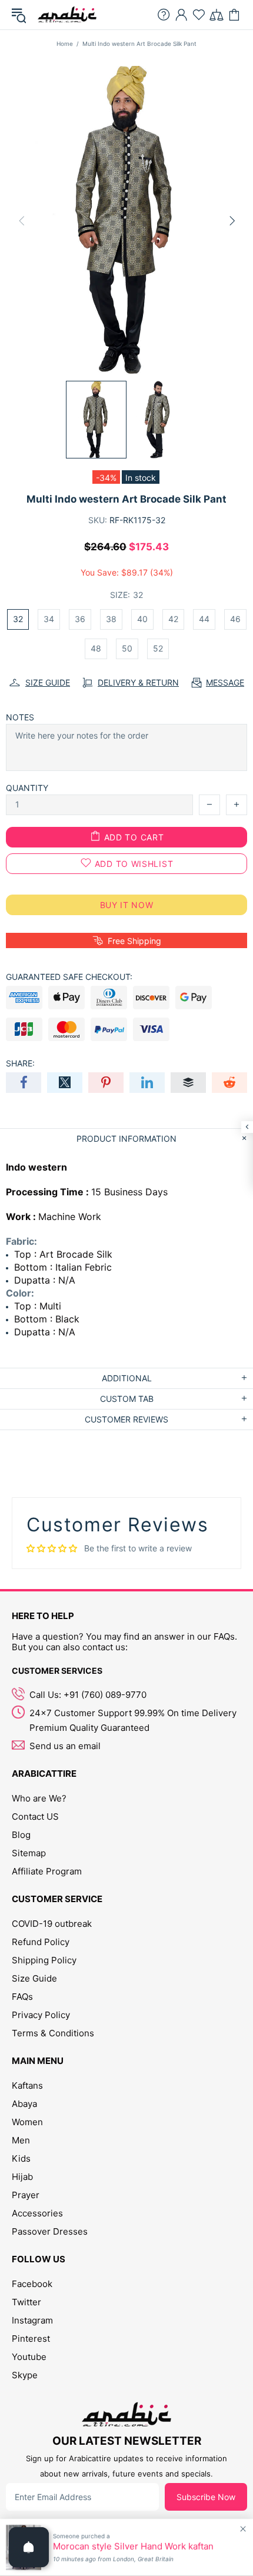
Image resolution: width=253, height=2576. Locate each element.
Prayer (26, 2195)
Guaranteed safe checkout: (69, 977)
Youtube (29, 2357)
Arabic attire (67, 15)
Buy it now (127, 905)
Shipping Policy (44, 1960)
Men (21, 2140)
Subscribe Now (206, 2497)
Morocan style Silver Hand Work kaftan (133, 2547)
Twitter (26, 2302)
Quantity (27, 788)
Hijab (22, 2177)
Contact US (35, 1817)
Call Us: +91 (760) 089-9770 (88, 1695)
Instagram (32, 2320)
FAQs (22, 1997)
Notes (20, 717)
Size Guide (34, 1978)
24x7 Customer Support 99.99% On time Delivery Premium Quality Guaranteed (133, 1720)
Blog (21, 1835)
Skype (25, 2375)
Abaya (24, 2104)
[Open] (29, 2547)
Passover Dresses (50, 2231)
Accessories (37, 2213)
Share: (20, 1063)
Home (65, 44)
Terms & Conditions (53, 2033)
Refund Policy (41, 1942)
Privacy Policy (41, 2015)
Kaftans (27, 2085)
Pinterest (31, 2339)
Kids (21, 2158)
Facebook (32, 2284)
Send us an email (65, 1746)
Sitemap (29, 1853)
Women (27, 2122)
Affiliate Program (47, 1871)
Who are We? (39, 1798)
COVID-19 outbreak (52, 1924)
